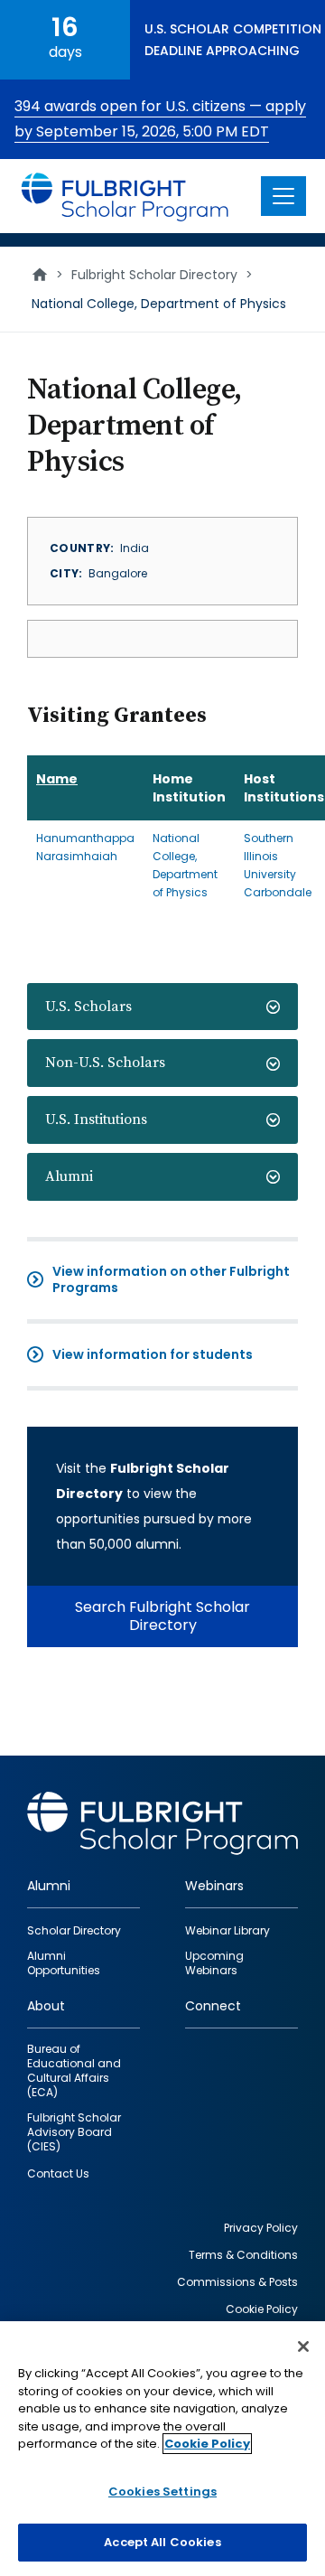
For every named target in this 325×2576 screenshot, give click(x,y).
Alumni (69, 1176)
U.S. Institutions (96, 1119)
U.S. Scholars (88, 1007)
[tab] (162, 1007)
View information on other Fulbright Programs (171, 1279)
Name (57, 779)
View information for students (153, 1354)
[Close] (303, 2347)
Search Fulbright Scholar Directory (162, 1616)
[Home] (125, 196)
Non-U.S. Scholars (105, 1063)
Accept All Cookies (162, 2542)
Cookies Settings (162, 2492)
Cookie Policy (207, 2444)
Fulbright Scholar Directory (154, 275)
